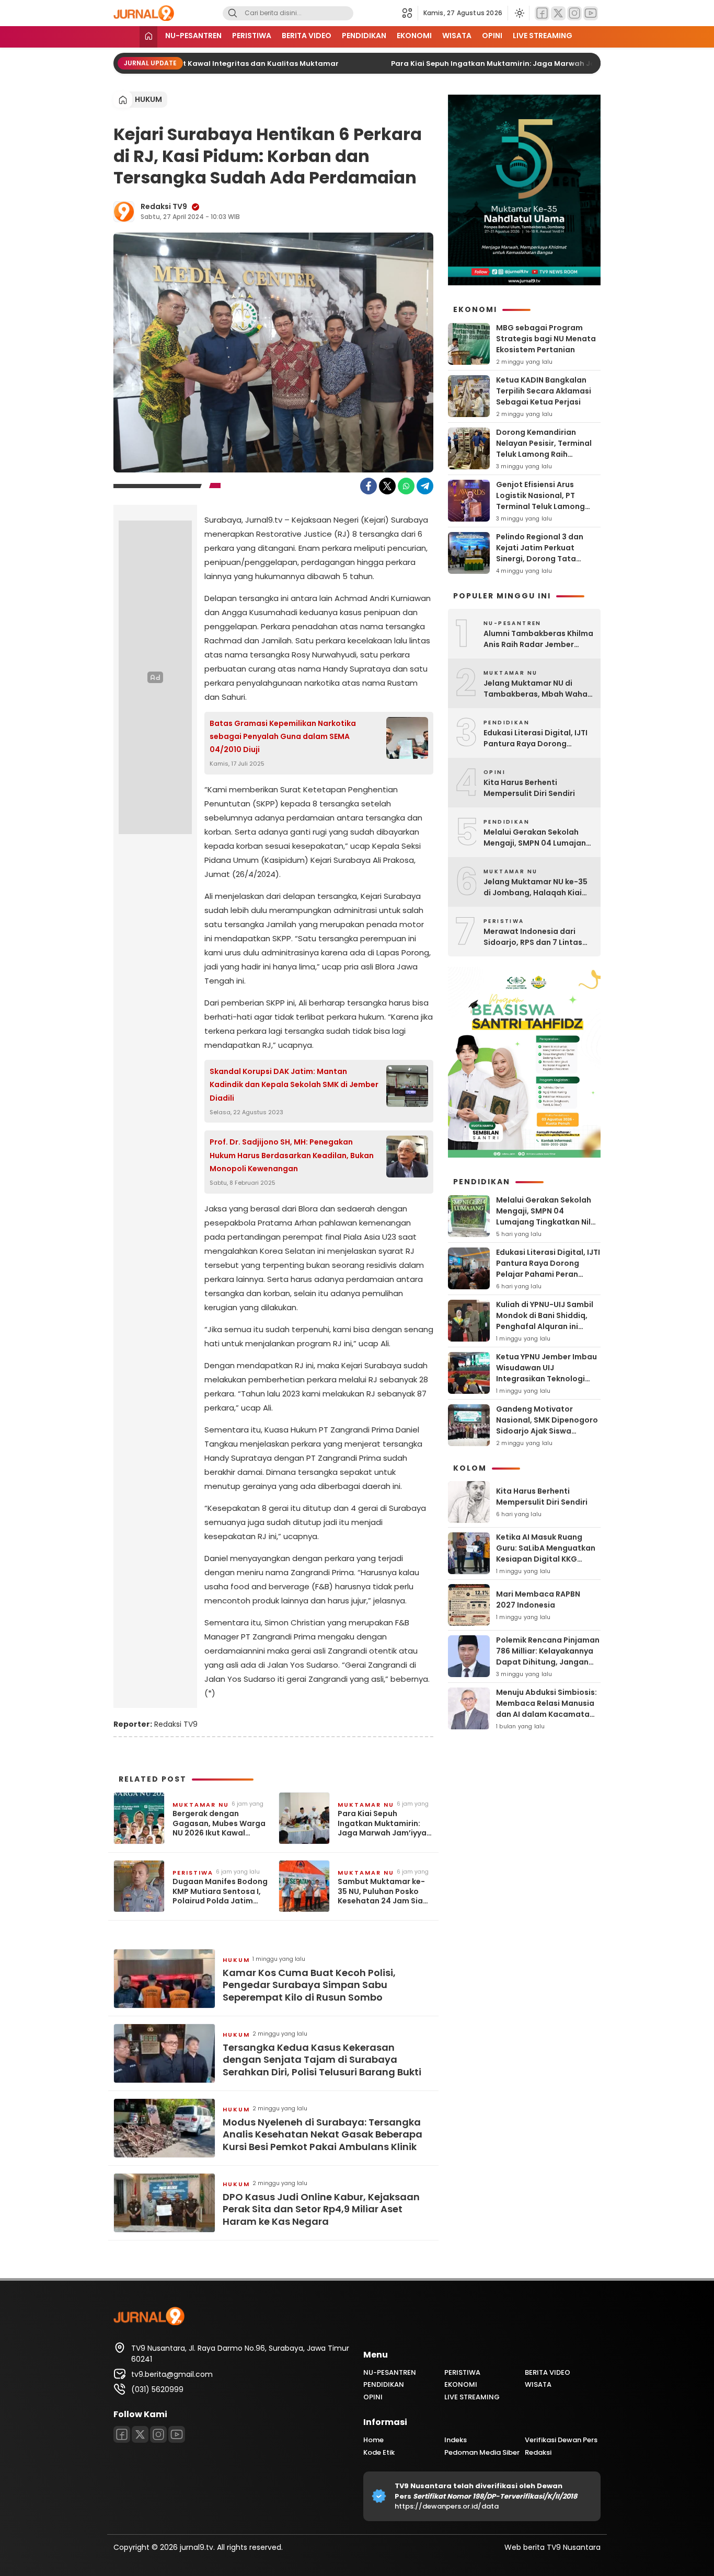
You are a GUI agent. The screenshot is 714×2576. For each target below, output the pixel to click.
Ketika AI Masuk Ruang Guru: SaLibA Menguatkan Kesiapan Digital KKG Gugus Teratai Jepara (546, 1553)
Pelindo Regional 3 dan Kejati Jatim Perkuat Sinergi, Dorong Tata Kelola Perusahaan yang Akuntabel (543, 559)
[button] (410, 13)
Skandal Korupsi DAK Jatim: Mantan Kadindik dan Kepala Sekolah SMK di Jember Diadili (294, 1084)
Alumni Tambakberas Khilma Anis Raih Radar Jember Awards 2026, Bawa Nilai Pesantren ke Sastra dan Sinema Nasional (538, 639)
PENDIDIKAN (364, 36)
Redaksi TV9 (164, 206)
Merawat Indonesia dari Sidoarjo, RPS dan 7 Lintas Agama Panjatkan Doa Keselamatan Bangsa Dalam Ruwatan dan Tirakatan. (538, 937)
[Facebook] (542, 13)
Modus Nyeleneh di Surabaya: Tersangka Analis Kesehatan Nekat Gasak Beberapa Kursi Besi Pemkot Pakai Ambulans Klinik (323, 2134)
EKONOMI (414, 36)
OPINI (492, 36)
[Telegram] (425, 486)
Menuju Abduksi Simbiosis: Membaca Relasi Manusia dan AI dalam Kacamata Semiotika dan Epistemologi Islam (546, 1714)
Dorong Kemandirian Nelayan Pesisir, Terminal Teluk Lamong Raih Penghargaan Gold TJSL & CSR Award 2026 (546, 454)
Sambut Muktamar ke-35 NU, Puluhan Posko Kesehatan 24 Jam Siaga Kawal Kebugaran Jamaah (385, 1891)
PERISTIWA (252, 36)
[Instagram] (574, 13)
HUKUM (148, 99)
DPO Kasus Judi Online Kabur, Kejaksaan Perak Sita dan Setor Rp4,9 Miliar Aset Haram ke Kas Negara (321, 2209)
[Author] (124, 212)
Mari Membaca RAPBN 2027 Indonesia (538, 1599)
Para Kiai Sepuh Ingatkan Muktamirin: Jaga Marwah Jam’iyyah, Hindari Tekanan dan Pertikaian (385, 1823)
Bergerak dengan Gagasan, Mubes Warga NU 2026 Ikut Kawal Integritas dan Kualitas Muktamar (219, 1823)
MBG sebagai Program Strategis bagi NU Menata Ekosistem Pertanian (546, 339)
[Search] (233, 13)
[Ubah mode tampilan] (519, 13)
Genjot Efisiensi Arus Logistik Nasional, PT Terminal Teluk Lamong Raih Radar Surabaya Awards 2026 (540, 506)
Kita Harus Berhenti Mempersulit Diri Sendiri (529, 788)
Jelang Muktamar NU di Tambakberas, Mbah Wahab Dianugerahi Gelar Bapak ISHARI (538, 689)
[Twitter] (558, 13)
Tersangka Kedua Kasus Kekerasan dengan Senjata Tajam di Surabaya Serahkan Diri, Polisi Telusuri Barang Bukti (322, 2060)
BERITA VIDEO (307, 36)
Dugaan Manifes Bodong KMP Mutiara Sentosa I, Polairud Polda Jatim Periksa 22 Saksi (220, 1891)
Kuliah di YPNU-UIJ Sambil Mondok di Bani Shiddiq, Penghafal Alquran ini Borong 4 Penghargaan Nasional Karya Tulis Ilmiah (547, 1326)
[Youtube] (591, 13)
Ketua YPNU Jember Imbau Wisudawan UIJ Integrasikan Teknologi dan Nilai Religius (546, 1373)
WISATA (457, 36)
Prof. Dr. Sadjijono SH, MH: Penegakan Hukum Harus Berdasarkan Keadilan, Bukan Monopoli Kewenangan (292, 1155)
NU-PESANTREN (193, 36)
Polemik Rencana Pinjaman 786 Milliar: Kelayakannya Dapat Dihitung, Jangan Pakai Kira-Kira (548, 1656)
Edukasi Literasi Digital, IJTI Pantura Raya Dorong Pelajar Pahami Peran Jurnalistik (535, 738)
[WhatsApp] (406, 486)
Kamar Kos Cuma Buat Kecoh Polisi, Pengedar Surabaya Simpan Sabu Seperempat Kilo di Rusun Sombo (309, 1985)
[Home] (148, 37)
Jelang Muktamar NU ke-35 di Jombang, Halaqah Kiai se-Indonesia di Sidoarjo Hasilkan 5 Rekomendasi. (535, 887)
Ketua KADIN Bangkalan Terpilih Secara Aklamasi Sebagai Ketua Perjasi (544, 391)
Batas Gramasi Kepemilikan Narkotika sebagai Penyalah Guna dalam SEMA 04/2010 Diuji (283, 736)
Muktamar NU (201, 1805)
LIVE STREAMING (543, 36)
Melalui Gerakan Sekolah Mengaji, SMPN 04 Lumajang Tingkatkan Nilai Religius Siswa (537, 838)
